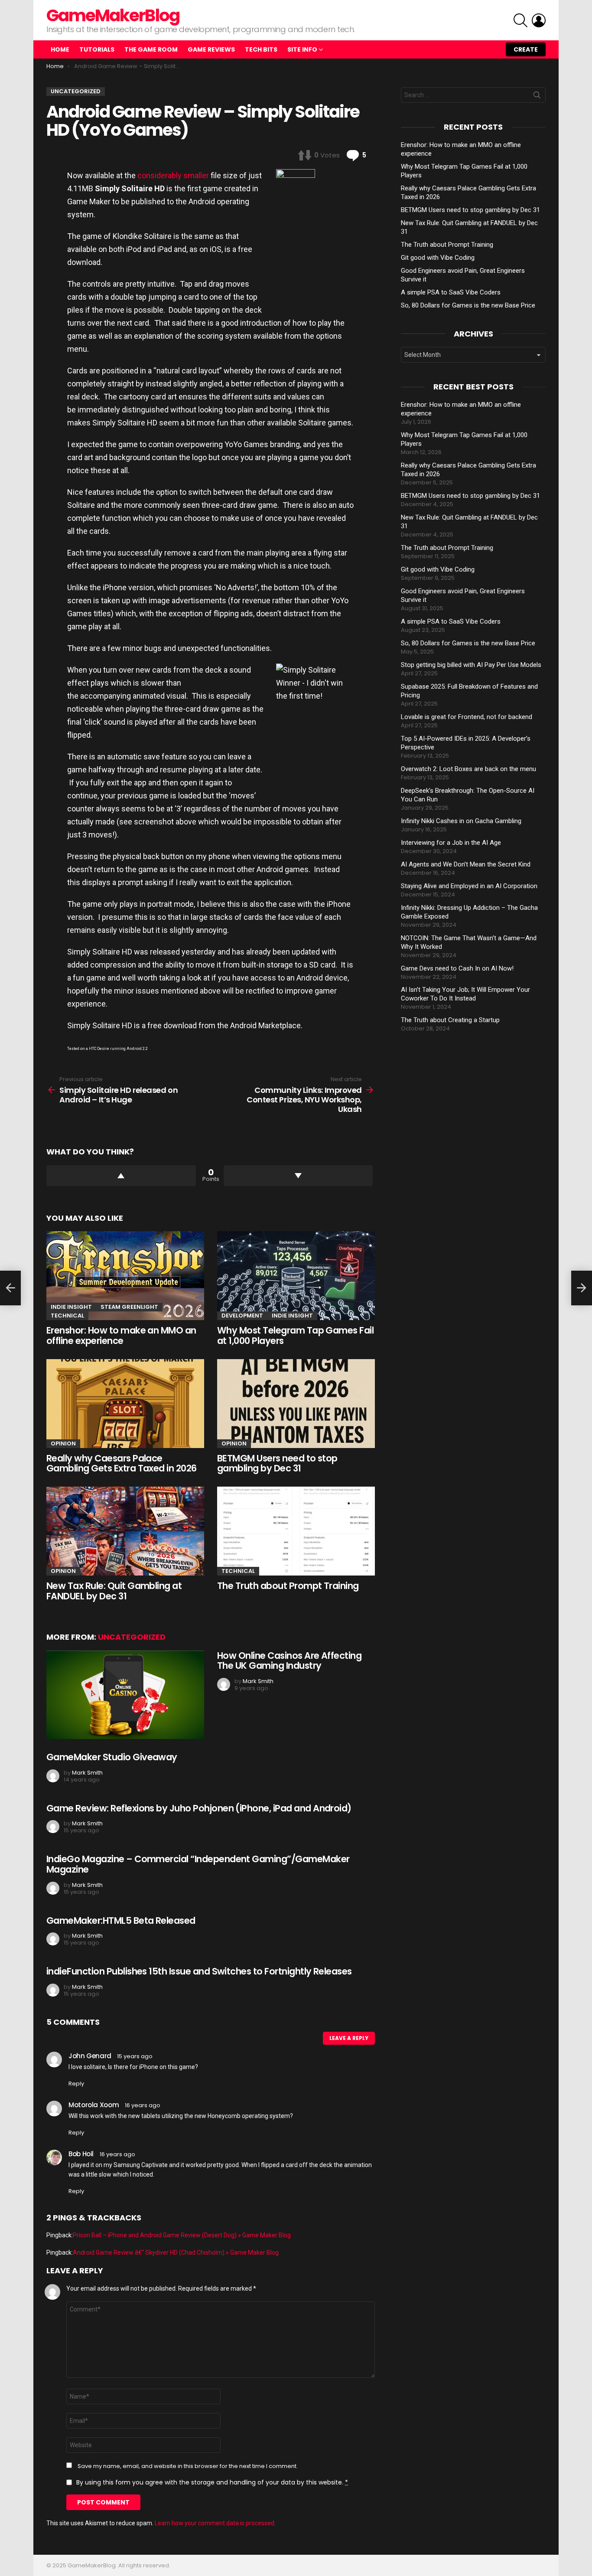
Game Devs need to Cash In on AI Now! (457, 968)
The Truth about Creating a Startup (450, 1020)
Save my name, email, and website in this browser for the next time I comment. (188, 2466)
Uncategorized (132, 1637)
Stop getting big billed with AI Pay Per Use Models (471, 665)
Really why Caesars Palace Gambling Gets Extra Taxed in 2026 (122, 1463)
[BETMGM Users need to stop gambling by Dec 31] (296, 1404)
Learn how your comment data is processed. (215, 2523)
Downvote (298, 1176)
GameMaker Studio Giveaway (112, 1757)
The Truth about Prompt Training (288, 1586)
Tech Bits (261, 49)
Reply (76, 2084)
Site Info (302, 49)
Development (242, 1316)
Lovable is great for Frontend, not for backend (467, 717)
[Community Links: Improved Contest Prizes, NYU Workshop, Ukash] (582, 1288)
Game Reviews (211, 49)
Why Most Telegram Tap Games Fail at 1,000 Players (295, 1335)
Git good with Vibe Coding (438, 258)
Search (537, 97)
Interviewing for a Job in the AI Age (451, 843)
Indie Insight (71, 1307)
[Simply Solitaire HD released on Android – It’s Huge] (10, 1288)
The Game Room (151, 49)
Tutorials (97, 49)
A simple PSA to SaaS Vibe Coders (451, 292)
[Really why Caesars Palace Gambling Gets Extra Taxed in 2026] (125, 1404)
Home (60, 49)
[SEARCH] (520, 20)
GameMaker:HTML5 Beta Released (121, 1921)
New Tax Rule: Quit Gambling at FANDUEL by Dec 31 (114, 1591)
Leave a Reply (349, 2038)
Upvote (121, 1176)
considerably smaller (173, 175)
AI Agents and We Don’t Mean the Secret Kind (466, 864)
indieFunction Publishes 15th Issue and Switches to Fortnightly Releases (199, 1971)
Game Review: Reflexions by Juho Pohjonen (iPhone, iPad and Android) (199, 1808)
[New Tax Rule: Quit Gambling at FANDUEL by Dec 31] (125, 1531)
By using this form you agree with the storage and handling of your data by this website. (212, 2482)
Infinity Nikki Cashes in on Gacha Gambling (461, 821)
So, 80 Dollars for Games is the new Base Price (468, 305)
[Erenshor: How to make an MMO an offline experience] (125, 1276)
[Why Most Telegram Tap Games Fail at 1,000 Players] (296, 1276)
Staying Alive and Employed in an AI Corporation (469, 886)
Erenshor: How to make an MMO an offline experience (121, 1335)
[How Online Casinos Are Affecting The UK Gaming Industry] (125, 1695)
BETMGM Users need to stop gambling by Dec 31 (277, 1463)
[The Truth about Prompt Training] (296, 1531)
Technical (67, 1316)
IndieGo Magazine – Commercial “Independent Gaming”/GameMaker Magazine (198, 1864)
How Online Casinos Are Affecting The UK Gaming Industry (289, 1661)
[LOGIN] (539, 20)
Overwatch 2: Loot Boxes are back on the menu (468, 769)
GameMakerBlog (113, 15)
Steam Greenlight (129, 1307)
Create (526, 49)
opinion (63, 1443)
